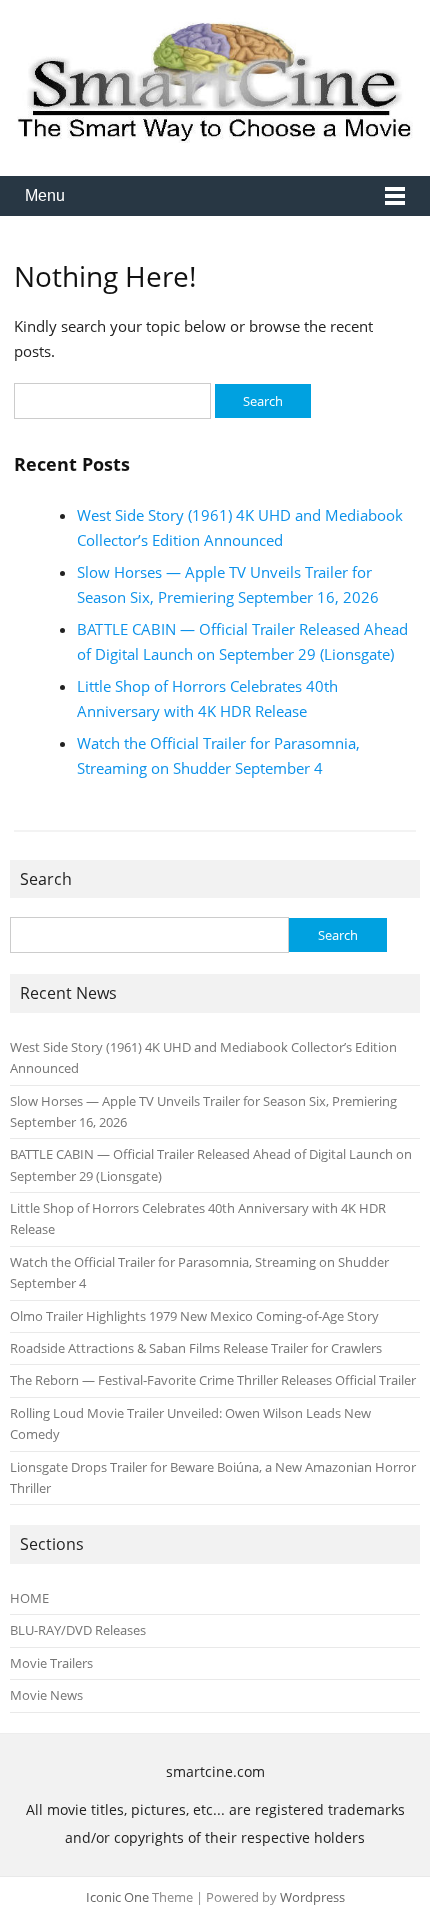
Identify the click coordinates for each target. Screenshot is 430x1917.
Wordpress (312, 1897)
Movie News (46, 1695)
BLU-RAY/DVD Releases (78, 1630)
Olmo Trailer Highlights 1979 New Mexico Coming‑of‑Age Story (194, 1316)
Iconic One (117, 1897)
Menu (45, 195)
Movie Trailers (51, 1663)
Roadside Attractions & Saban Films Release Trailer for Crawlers (196, 1348)
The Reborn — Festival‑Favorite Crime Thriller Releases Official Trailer (213, 1380)
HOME (29, 1598)
